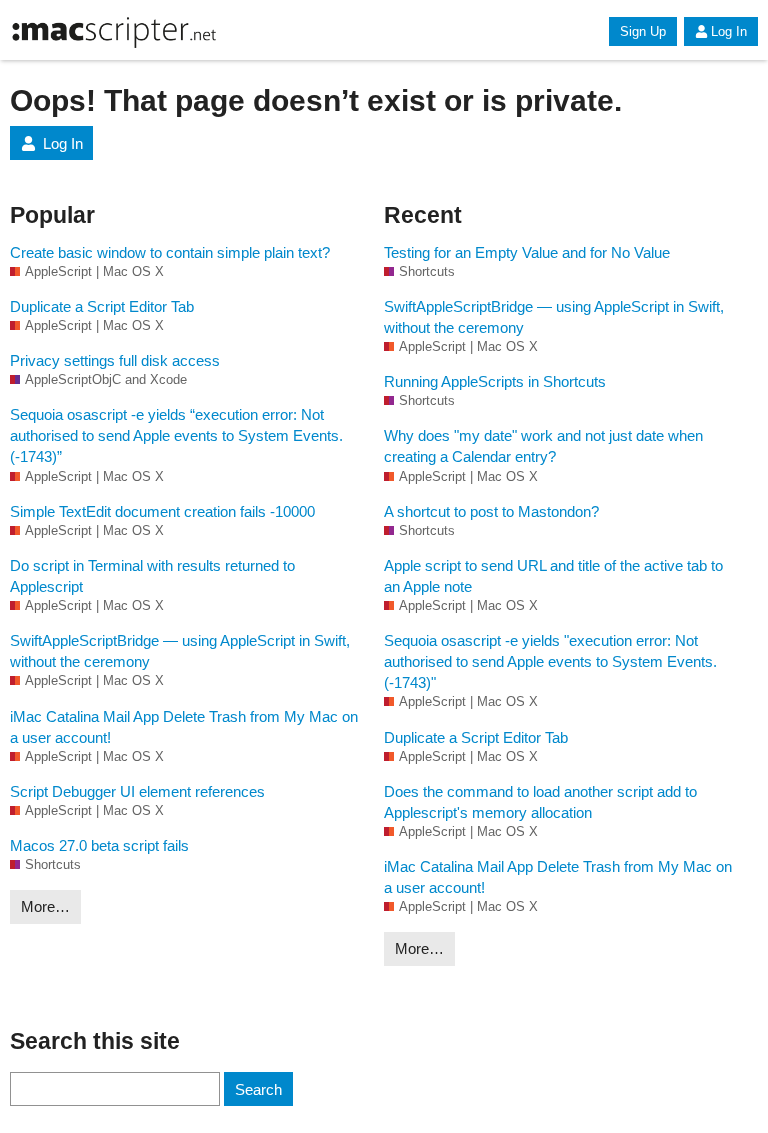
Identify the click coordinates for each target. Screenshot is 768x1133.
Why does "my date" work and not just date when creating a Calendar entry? (543, 446)
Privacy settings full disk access (115, 360)
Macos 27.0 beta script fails (99, 845)
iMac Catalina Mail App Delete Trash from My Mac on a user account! (184, 727)
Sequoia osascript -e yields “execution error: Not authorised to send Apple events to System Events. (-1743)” (176, 435)
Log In (729, 31)
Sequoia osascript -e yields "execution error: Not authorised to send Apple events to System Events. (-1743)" (550, 661)
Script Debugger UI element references (137, 791)
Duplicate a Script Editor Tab (102, 306)
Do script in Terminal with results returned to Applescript (152, 576)
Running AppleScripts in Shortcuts (495, 381)
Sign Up (643, 31)
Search (258, 1089)
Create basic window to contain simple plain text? (170, 252)
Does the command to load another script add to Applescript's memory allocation (540, 802)
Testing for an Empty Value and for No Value (527, 252)
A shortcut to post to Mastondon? (491, 511)
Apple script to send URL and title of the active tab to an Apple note (553, 576)
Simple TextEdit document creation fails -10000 (162, 511)
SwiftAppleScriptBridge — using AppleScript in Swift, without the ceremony (180, 651)
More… (45, 906)
